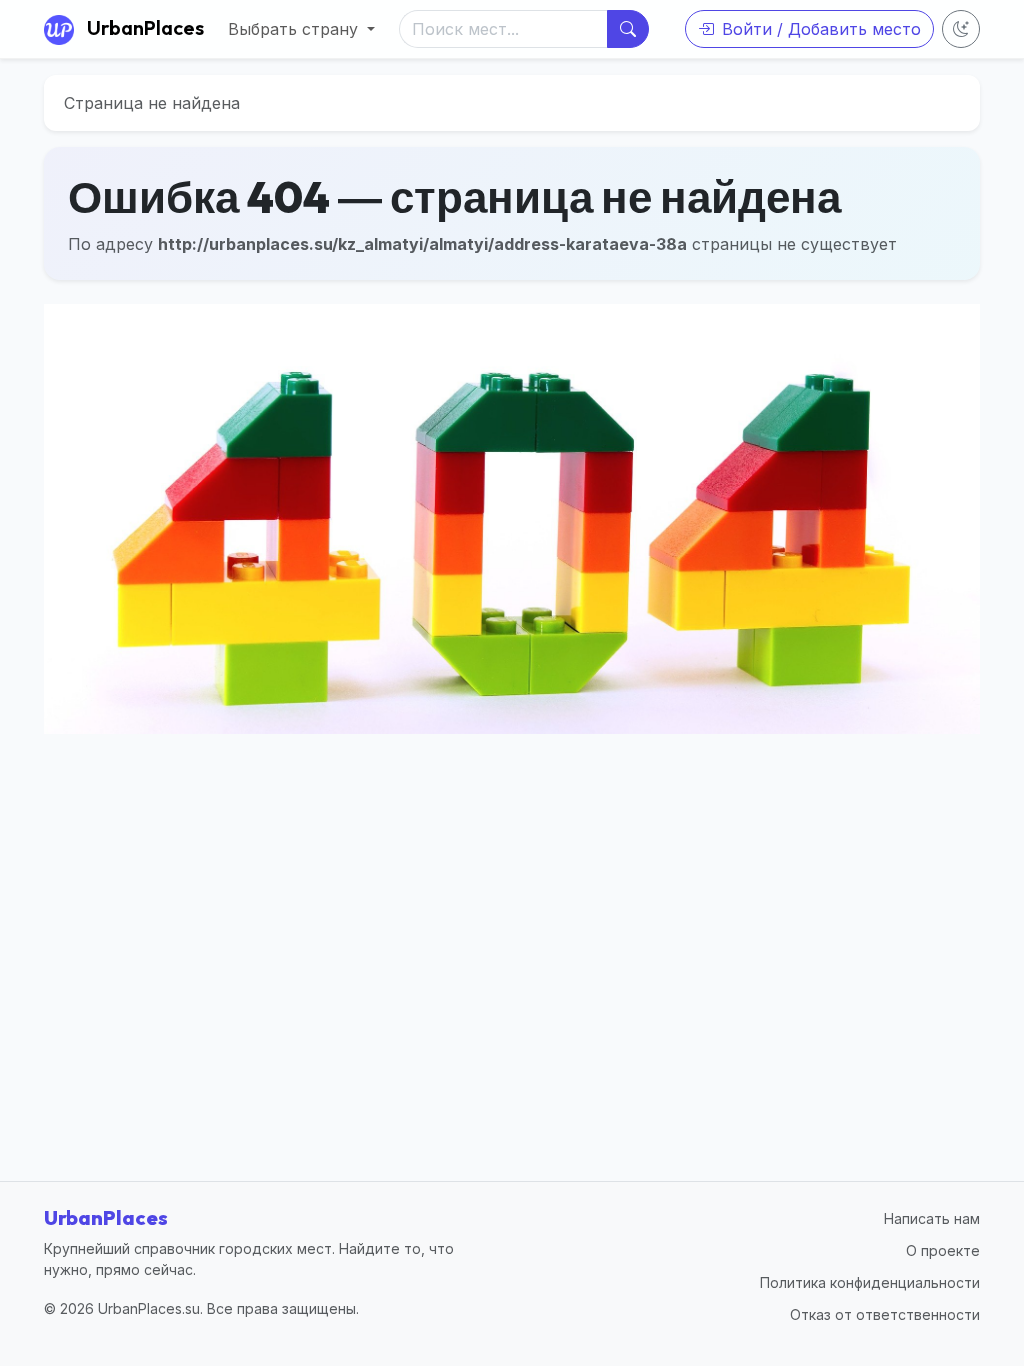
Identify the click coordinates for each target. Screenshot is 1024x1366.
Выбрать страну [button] (295, 29)
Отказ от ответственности (885, 1314)
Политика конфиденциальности (870, 1282)
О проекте (943, 1250)
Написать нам (932, 1218)
